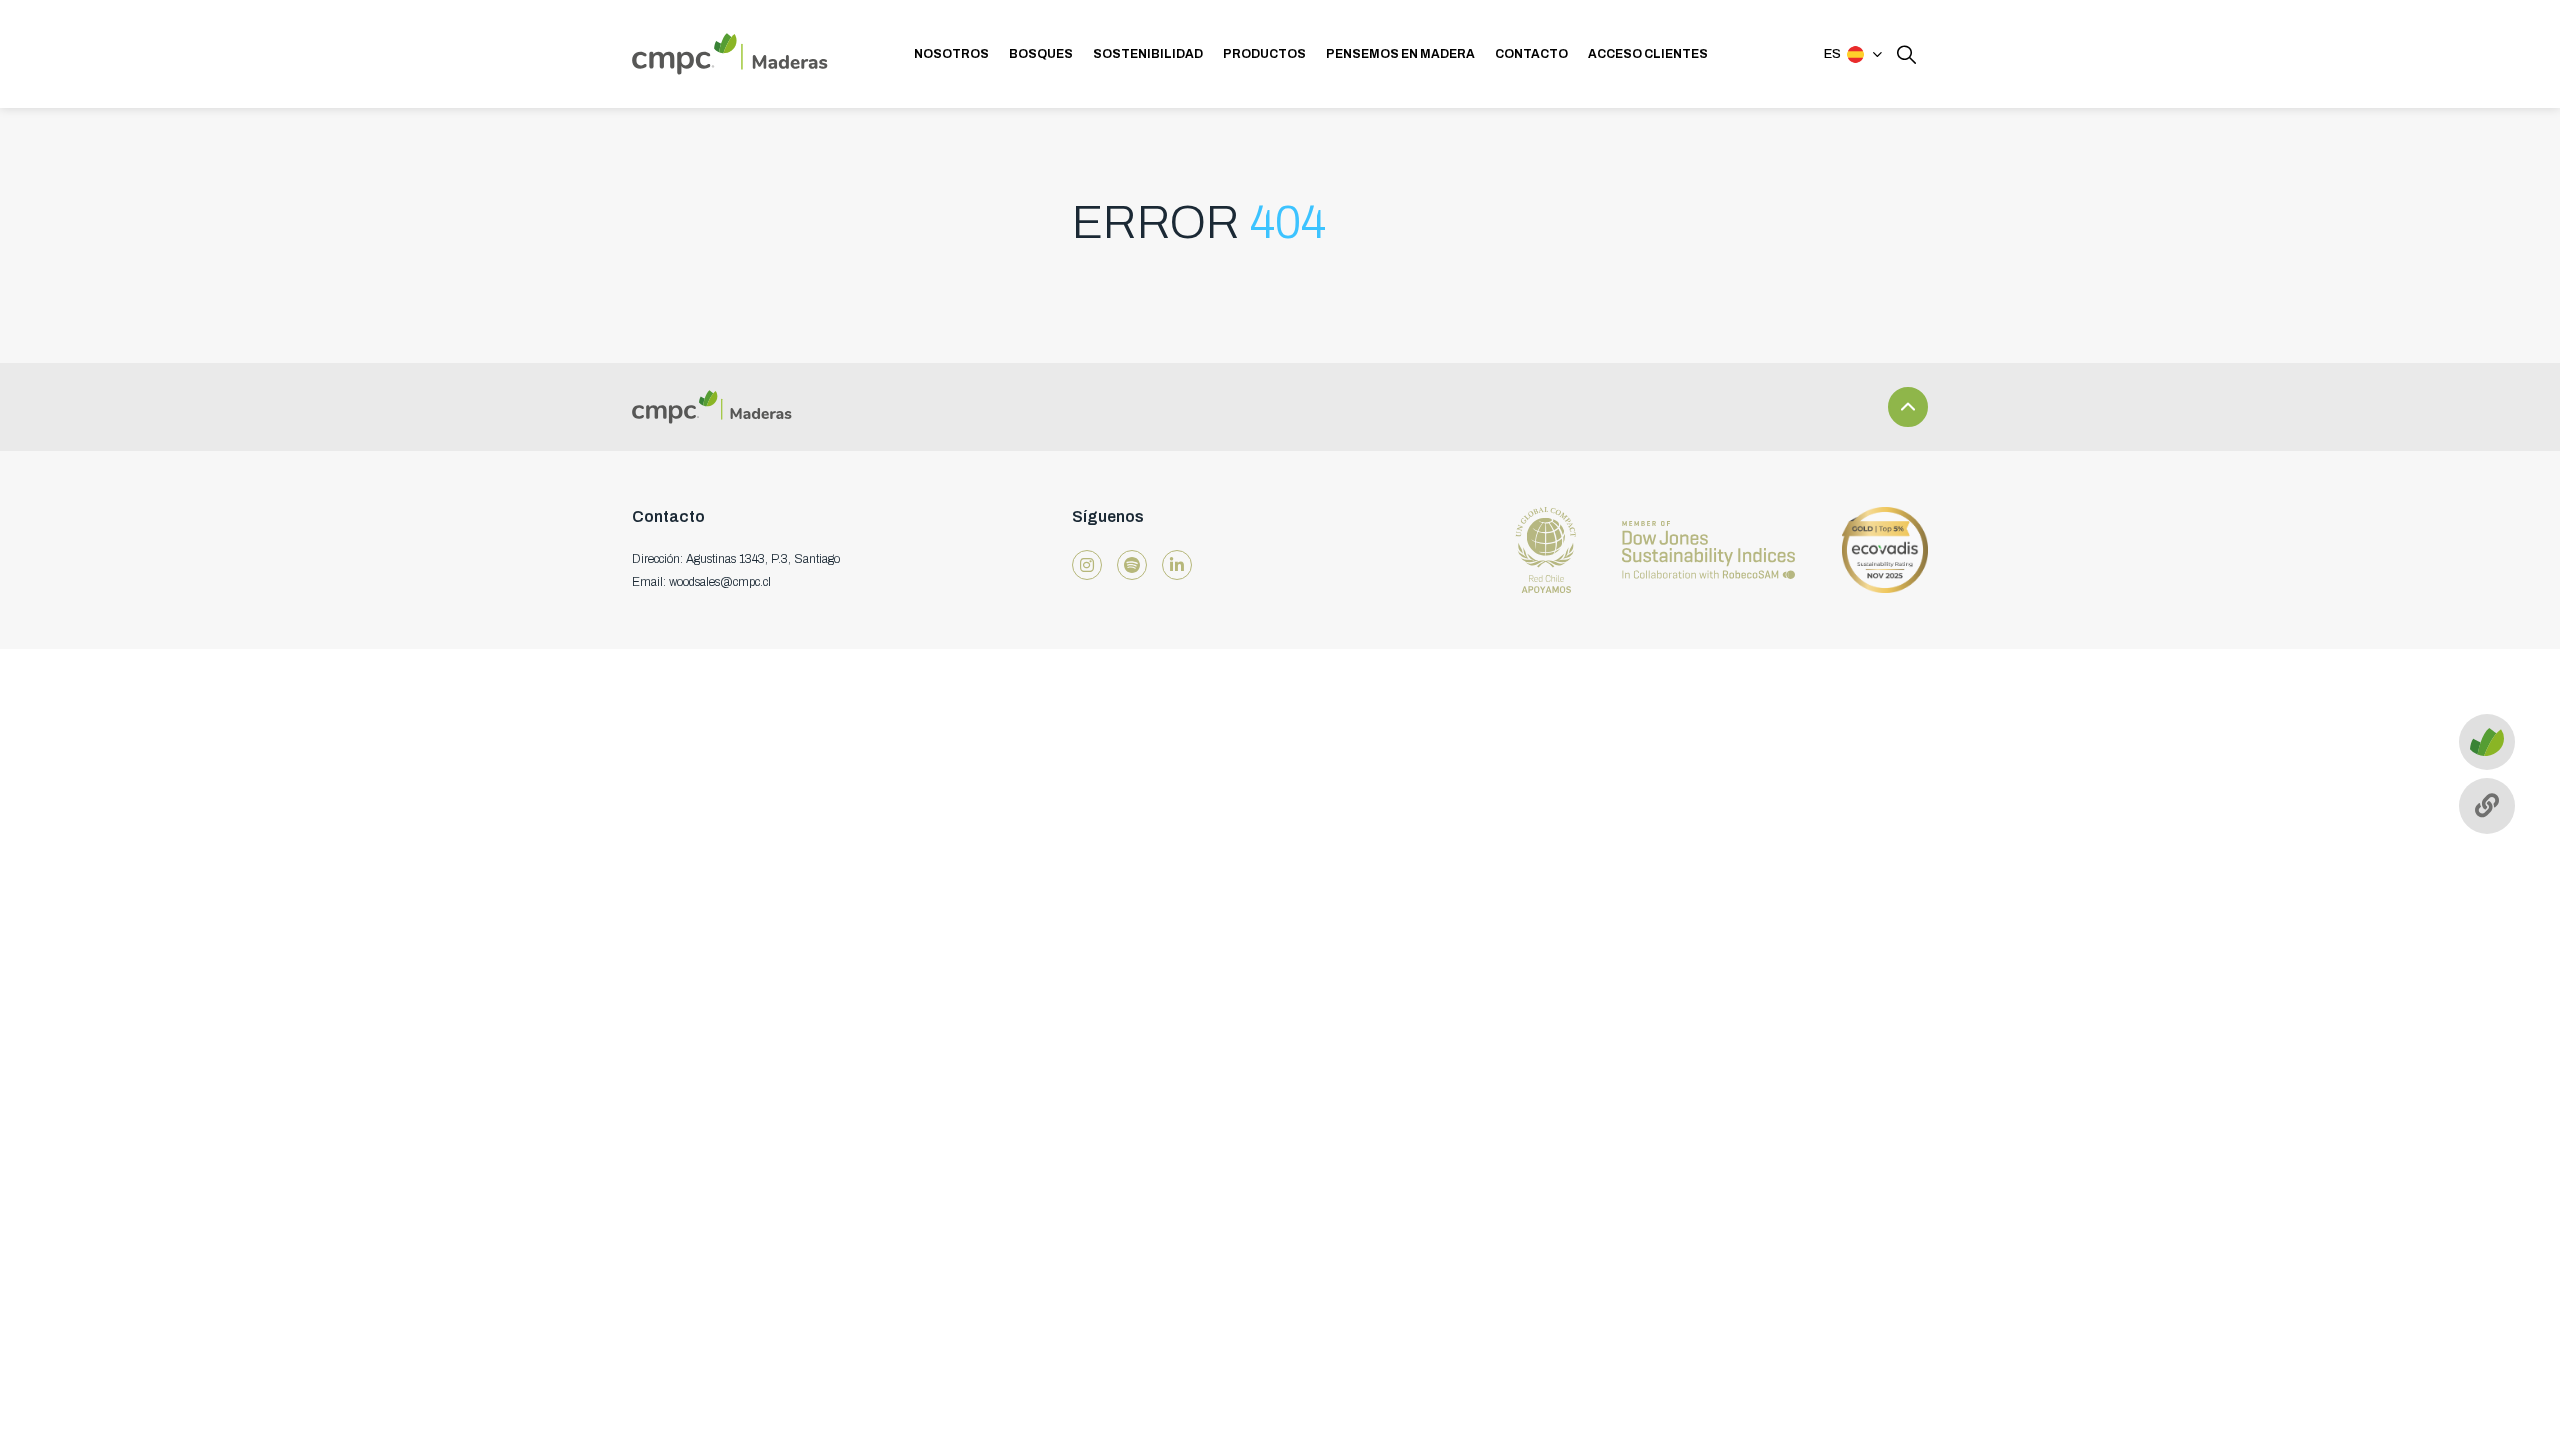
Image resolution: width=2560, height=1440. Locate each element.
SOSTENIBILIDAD (1148, 54)
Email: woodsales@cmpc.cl (701, 582)
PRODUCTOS (1264, 54)
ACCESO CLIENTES (1648, 54)
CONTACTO (1531, 54)
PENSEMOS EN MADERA (1400, 54)
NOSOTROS (951, 54)
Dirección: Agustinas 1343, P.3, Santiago (736, 559)
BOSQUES (1041, 54)
